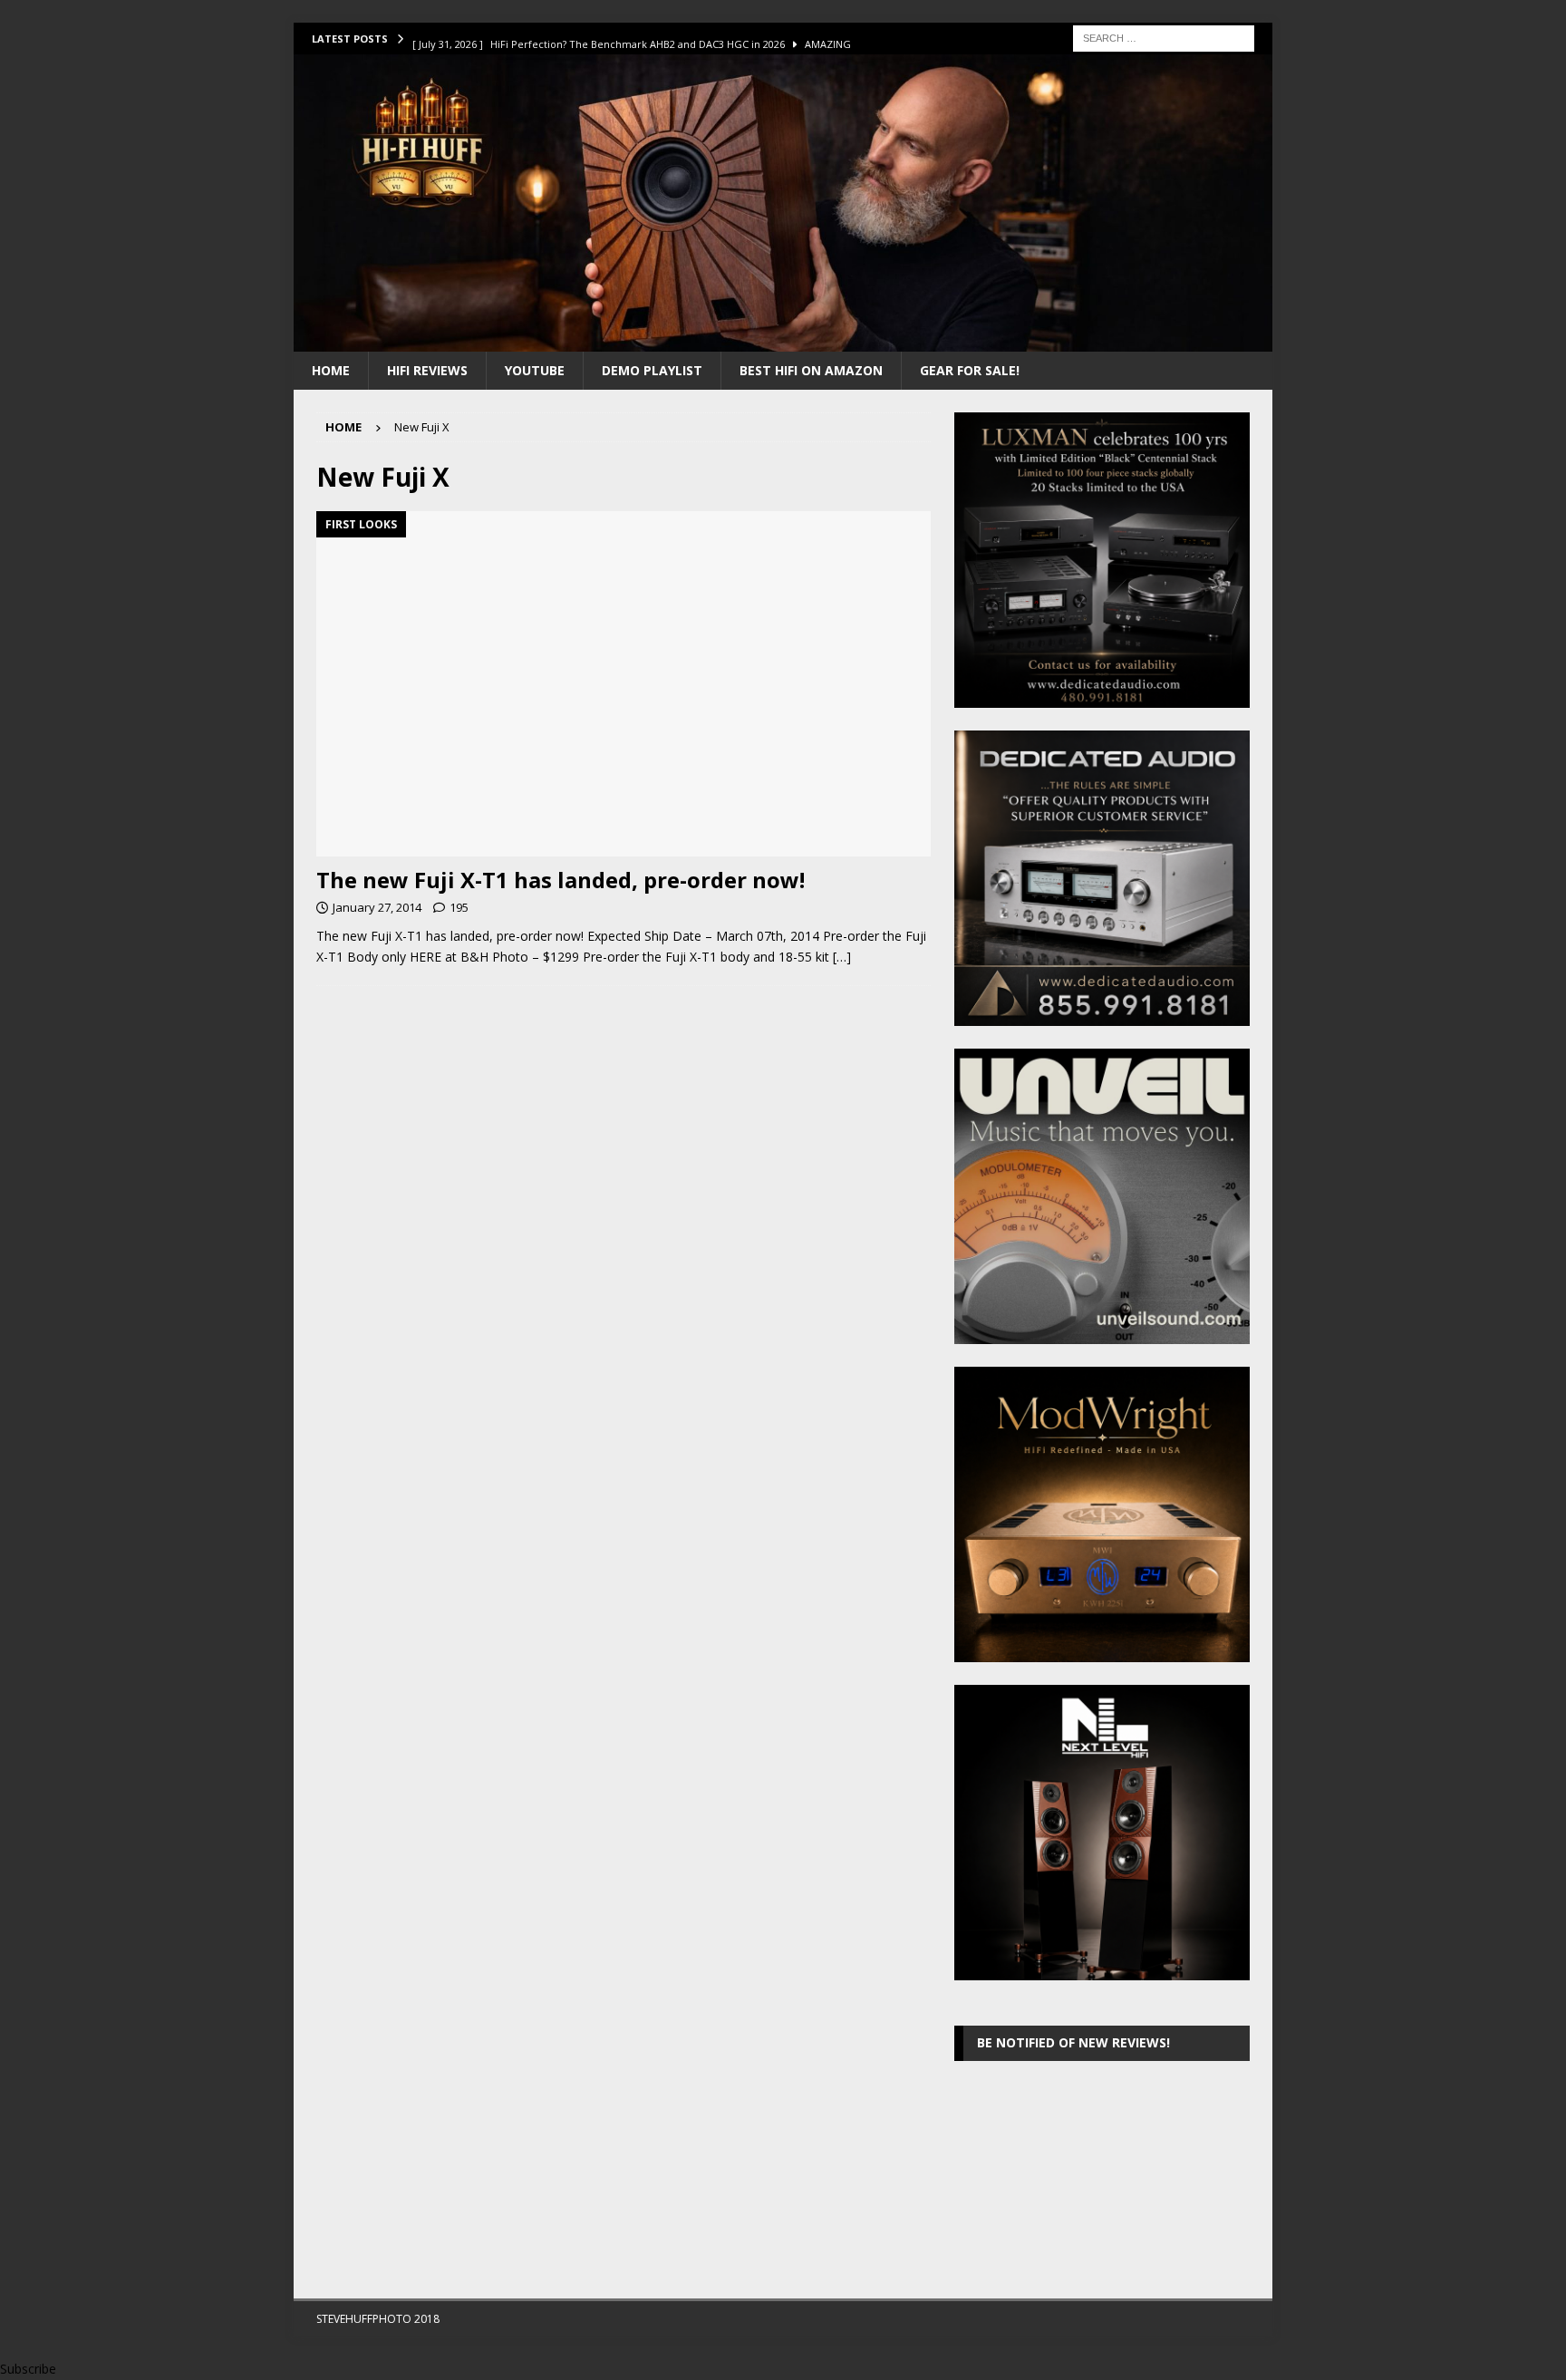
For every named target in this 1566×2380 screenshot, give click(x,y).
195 (459, 907)
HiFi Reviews (427, 370)
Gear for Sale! (970, 370)
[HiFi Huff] (783, 340)
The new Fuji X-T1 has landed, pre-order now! (561, 880)
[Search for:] (1164, 37)
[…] (842, 957)
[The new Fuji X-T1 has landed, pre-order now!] (623, 684)
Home (331, 370)
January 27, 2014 (377, 907)
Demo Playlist (652, 370)
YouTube (535, 370)
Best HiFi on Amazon (811, 370)
